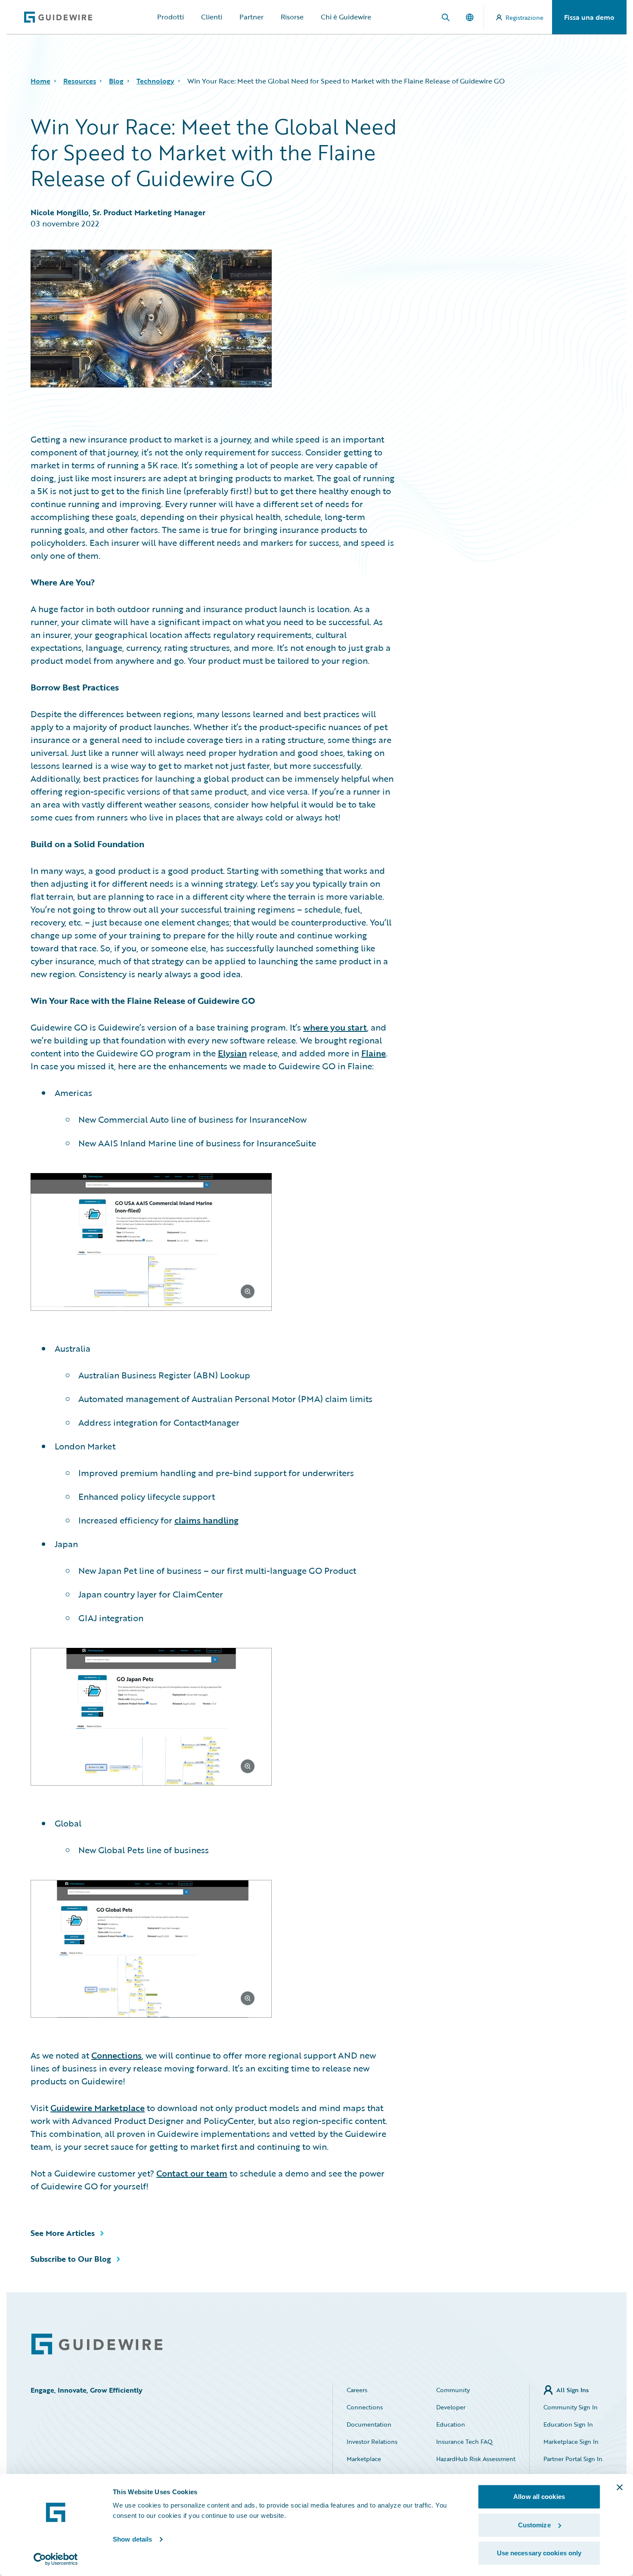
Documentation (369, 2424)
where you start (335, 1027)
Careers (357, 2390)
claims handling (206, 1520)
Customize (534, 2525)
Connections (116, 2055)
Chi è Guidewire (346, 17)
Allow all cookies (539, 2497)
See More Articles (63, 2233)
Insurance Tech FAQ (464, 2441)
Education (451, 2424)
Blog (116, 81)
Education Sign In (568, 2424)
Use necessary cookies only (539, 2553)
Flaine (374, 1053)
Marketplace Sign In (571, 2441)
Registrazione (524, 17)
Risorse (292, 17)
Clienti (212, 17)
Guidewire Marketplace (98, 2108)
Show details (132, 2539)
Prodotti (171, 17)
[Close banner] (620, 2487)
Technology (155, 81)
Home (40, 81)
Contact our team (192, 2173)
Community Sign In (571, 2407)
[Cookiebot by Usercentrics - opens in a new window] (56, 2559)
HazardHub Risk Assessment (476, 2459)
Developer (451, 2407)
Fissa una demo (589, 17)
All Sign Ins (572, 2390)
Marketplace (364, 2459)
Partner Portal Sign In (573, 2459)
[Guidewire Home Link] (97, 2344)
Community (453, 2390)
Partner (251, 17)
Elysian (232, 1053)
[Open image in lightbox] (213, 1243)
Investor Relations (372, 2441)
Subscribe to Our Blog (71, 2259)
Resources (80, 81)
